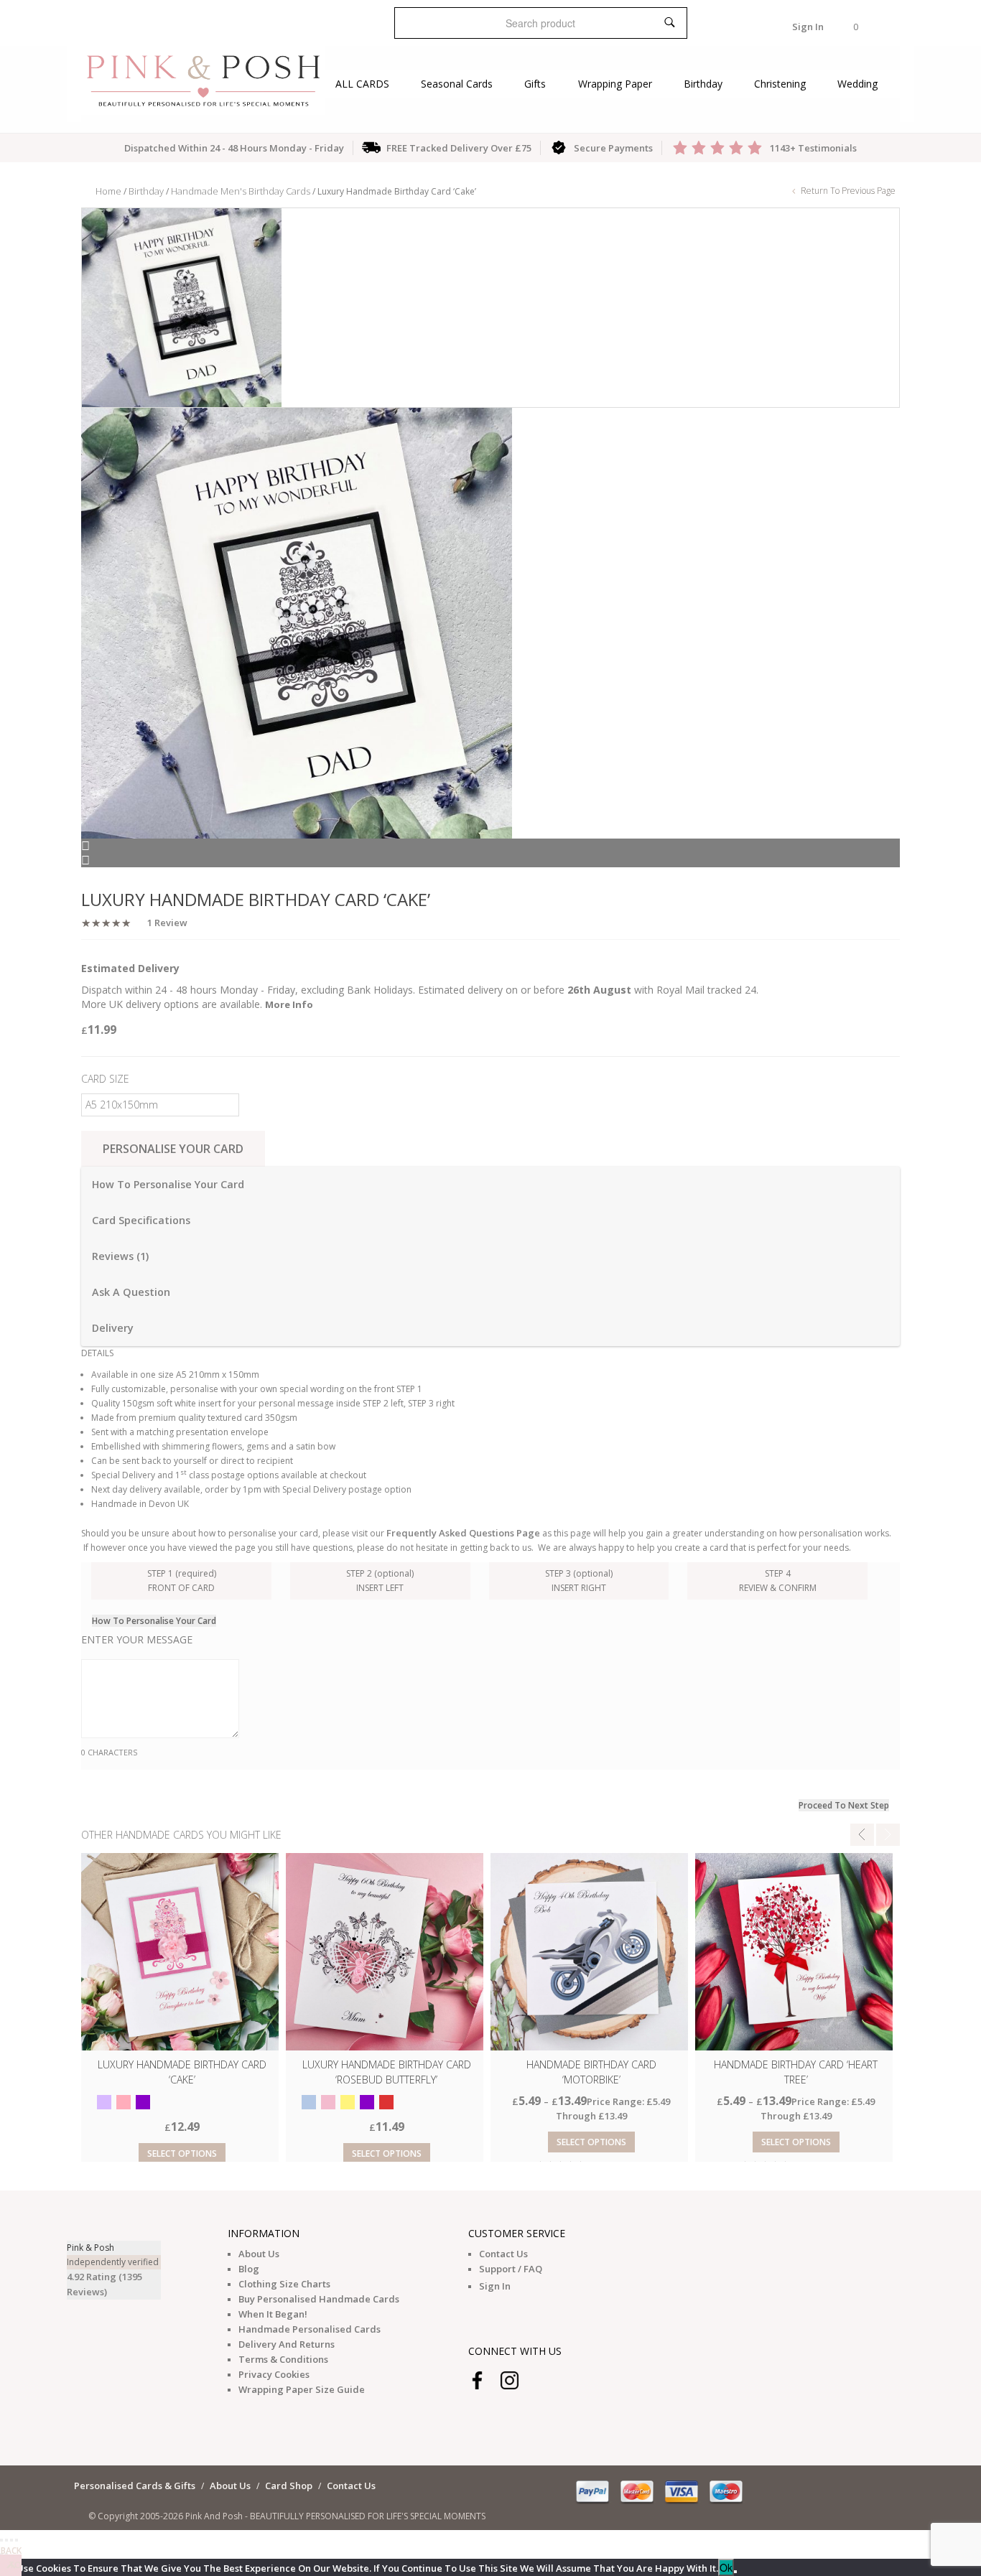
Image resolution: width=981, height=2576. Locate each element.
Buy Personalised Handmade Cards (319, 2299)
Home (108, 191)
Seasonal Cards (457, 84)
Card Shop (289, 2486)
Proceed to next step (844, 1805)
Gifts (535, 84)
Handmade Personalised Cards (310, 2329)
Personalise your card (173, 1149)
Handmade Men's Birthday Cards (241, 191)
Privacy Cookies (274, 2374)
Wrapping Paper (615, 84)
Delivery (113, 1328)
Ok (726, 2567)
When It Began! (273, 2314)
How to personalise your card (168, 1184)
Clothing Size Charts (284, 2284)
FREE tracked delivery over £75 (459, 148)
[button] (856, 27)
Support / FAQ (511, 2269)
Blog (249, 2269)
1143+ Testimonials (813, 148)
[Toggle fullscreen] (11, 2540)
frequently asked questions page (463, 1533)
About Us (259, 2254)
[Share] (6, 2540)
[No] (735, 2572)
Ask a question (131, 1292)
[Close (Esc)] (1, 2540)
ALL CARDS (362, 84)
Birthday (703, 84)
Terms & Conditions (283, 2359)
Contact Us (503, 2254)
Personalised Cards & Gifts (135, 2486)
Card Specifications (141, 1220)
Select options (182, 2153)
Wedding (857, 84)
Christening (780, 84)
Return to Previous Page (847, 191)
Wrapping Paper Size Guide (302, 2389)
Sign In (808, 27)
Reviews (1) (120, 1256)
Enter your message (137, 1639)
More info (289, 1004)
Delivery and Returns (287, 2344)
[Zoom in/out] (17, 2540)
